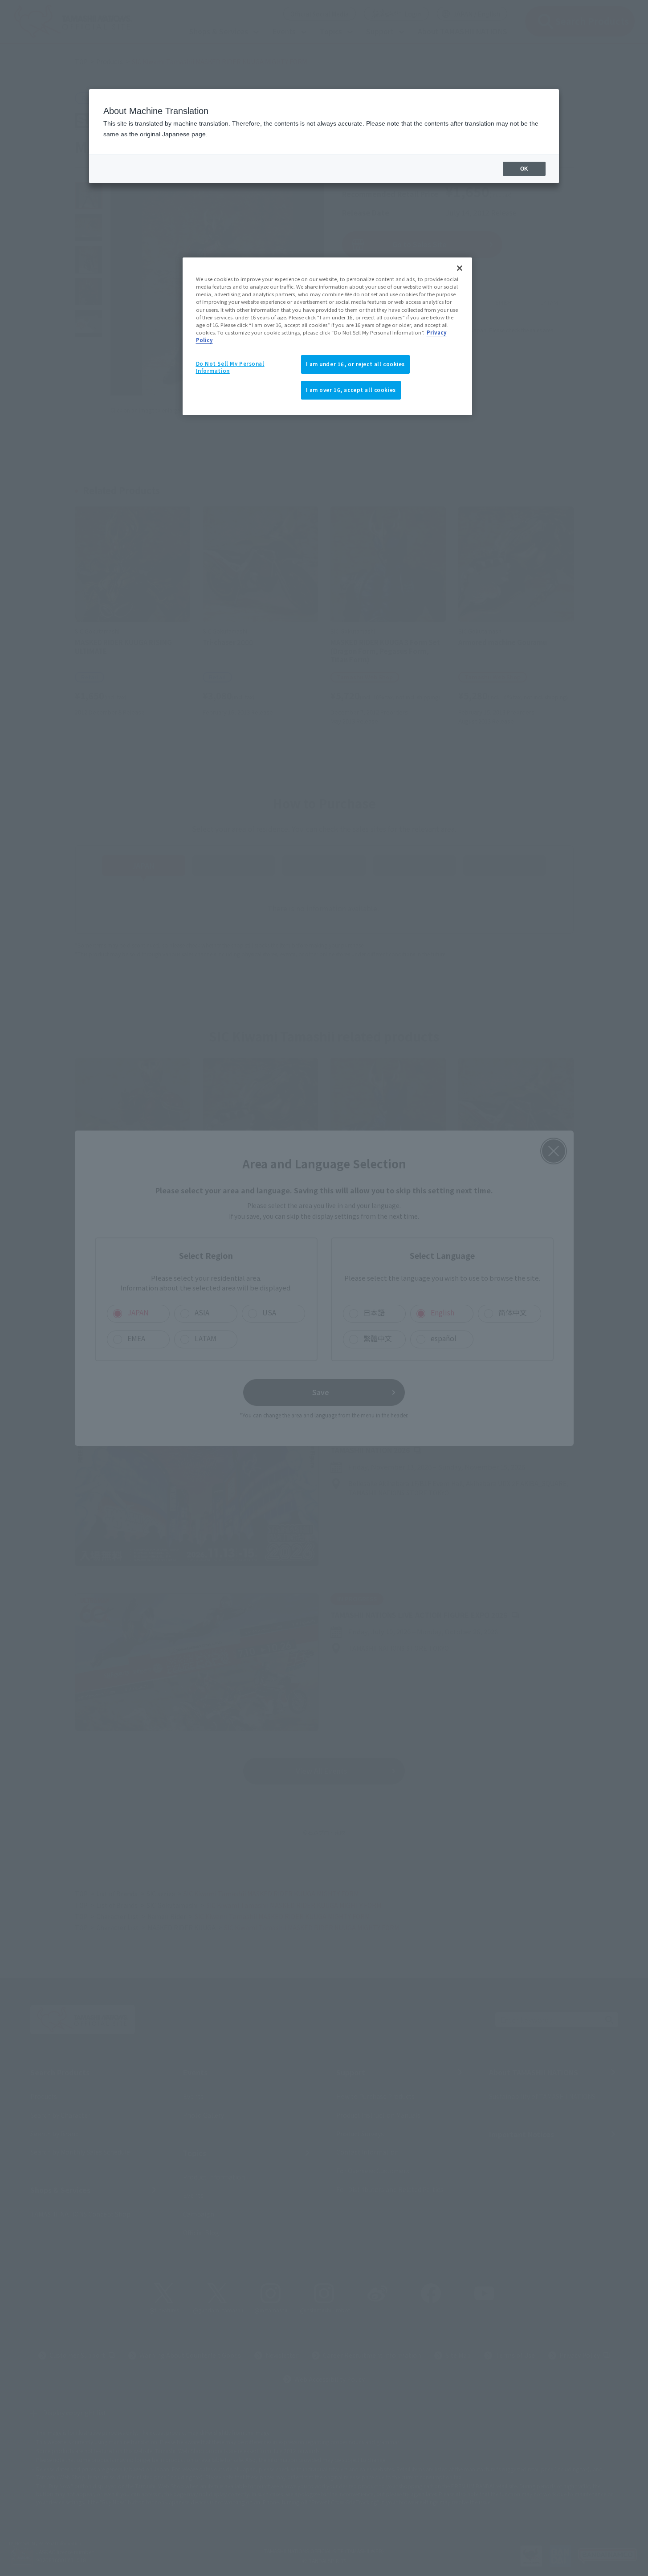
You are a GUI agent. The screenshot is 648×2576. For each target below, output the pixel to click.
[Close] (460, 268)
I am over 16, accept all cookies (351, 390)
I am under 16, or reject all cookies (356, 364)
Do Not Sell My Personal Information (230, 367)
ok (524, 169)
